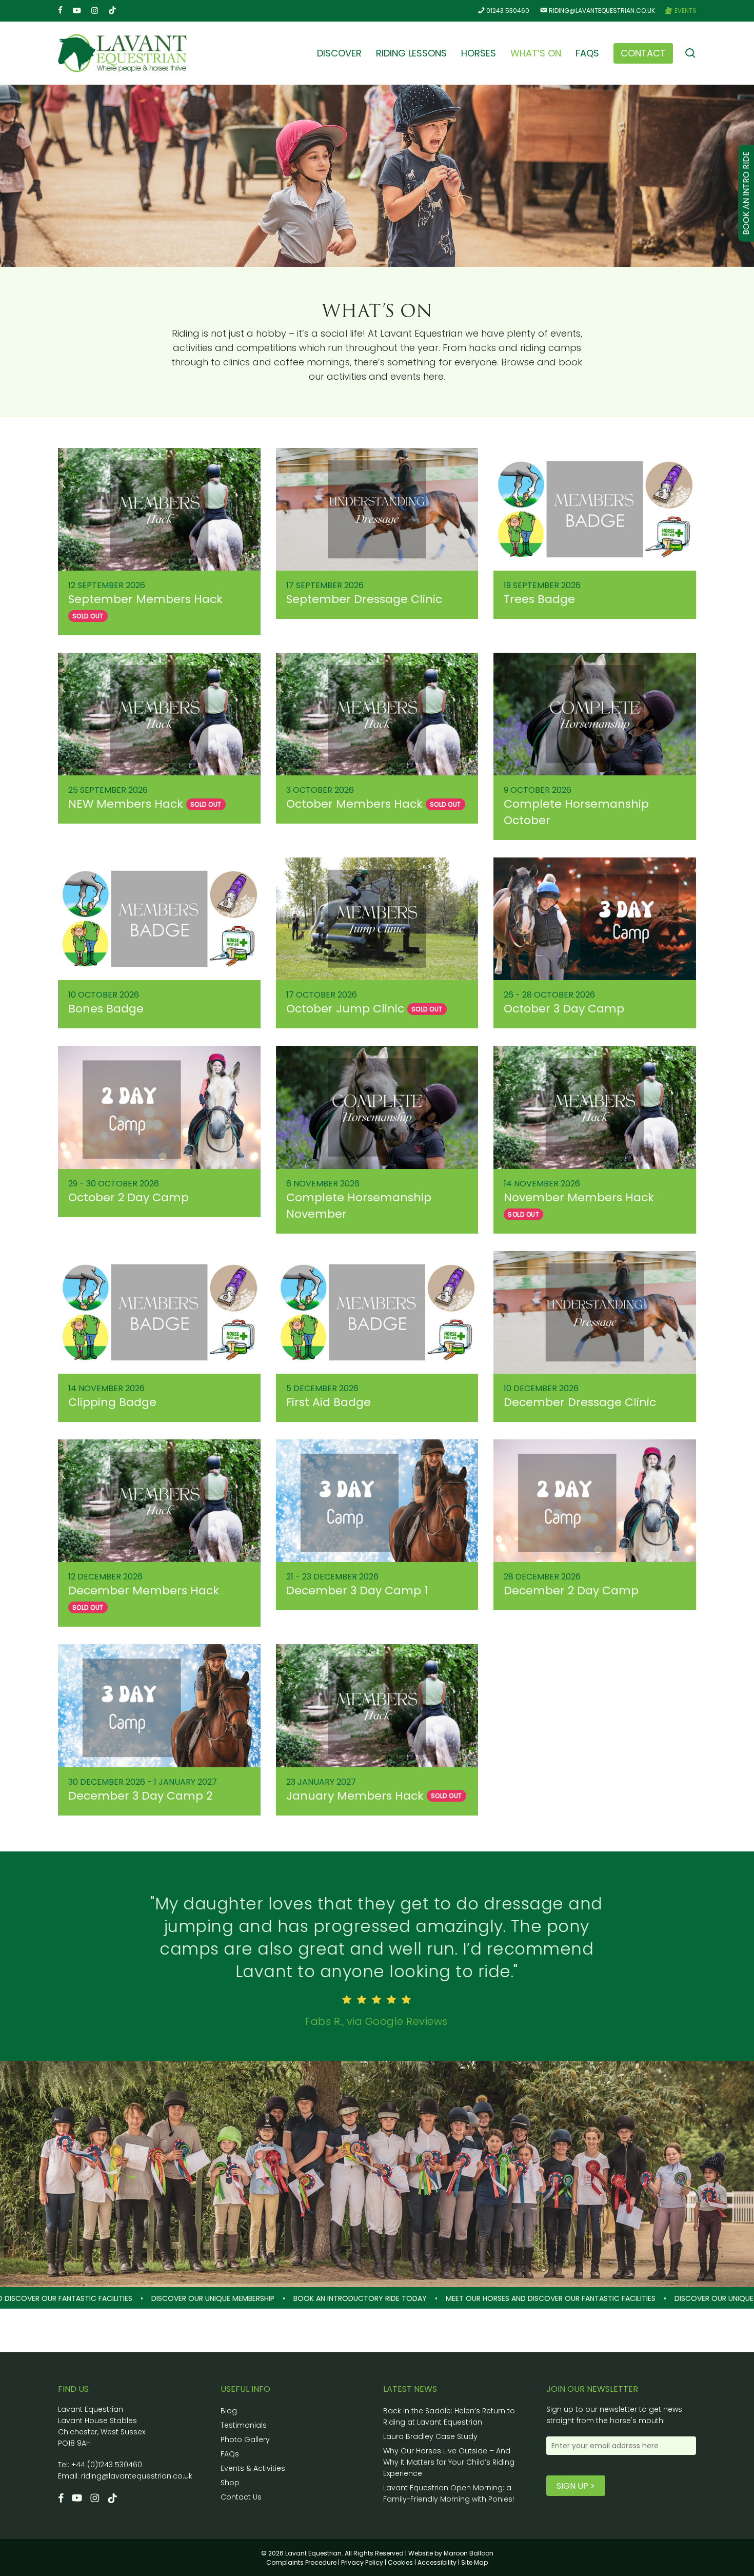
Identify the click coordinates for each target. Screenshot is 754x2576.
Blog (229, 2411)
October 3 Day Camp (564, 1009)
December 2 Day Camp (571, 1591)
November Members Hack (579, 1197)
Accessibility (437, 2562)
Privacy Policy (362, 2562)
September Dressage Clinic (364, 599)
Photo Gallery (245, 2440)
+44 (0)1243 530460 (107, 2465)
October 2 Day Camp (128, 1197)
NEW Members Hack (126, 804)
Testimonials (244, 2425)
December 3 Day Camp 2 (140, 1796)
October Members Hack (354, 804)
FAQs (230, 2454)
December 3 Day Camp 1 (357, 1591)
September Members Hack (145, 599)
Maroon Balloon (469, 2553)
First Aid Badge (329, 1402)
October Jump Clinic (345, 1009)
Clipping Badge (112, 1402)
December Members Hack (144, 1591)
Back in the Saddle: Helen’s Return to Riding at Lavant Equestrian (449, 2416)
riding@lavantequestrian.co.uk (137, 2476)
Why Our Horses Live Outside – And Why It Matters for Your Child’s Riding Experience (449, 2462)
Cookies (400, 2562)
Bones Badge (106, 1009)
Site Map (474, 2562)
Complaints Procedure (301, 2562)
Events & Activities (253, 2468)
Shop (230, 2483)
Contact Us (241, 2497)
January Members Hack (355, 1796)
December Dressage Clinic (580, 1402)
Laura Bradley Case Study (430, 2436)
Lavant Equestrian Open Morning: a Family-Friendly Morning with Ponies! (449, 2493)
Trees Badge (539, 599)
